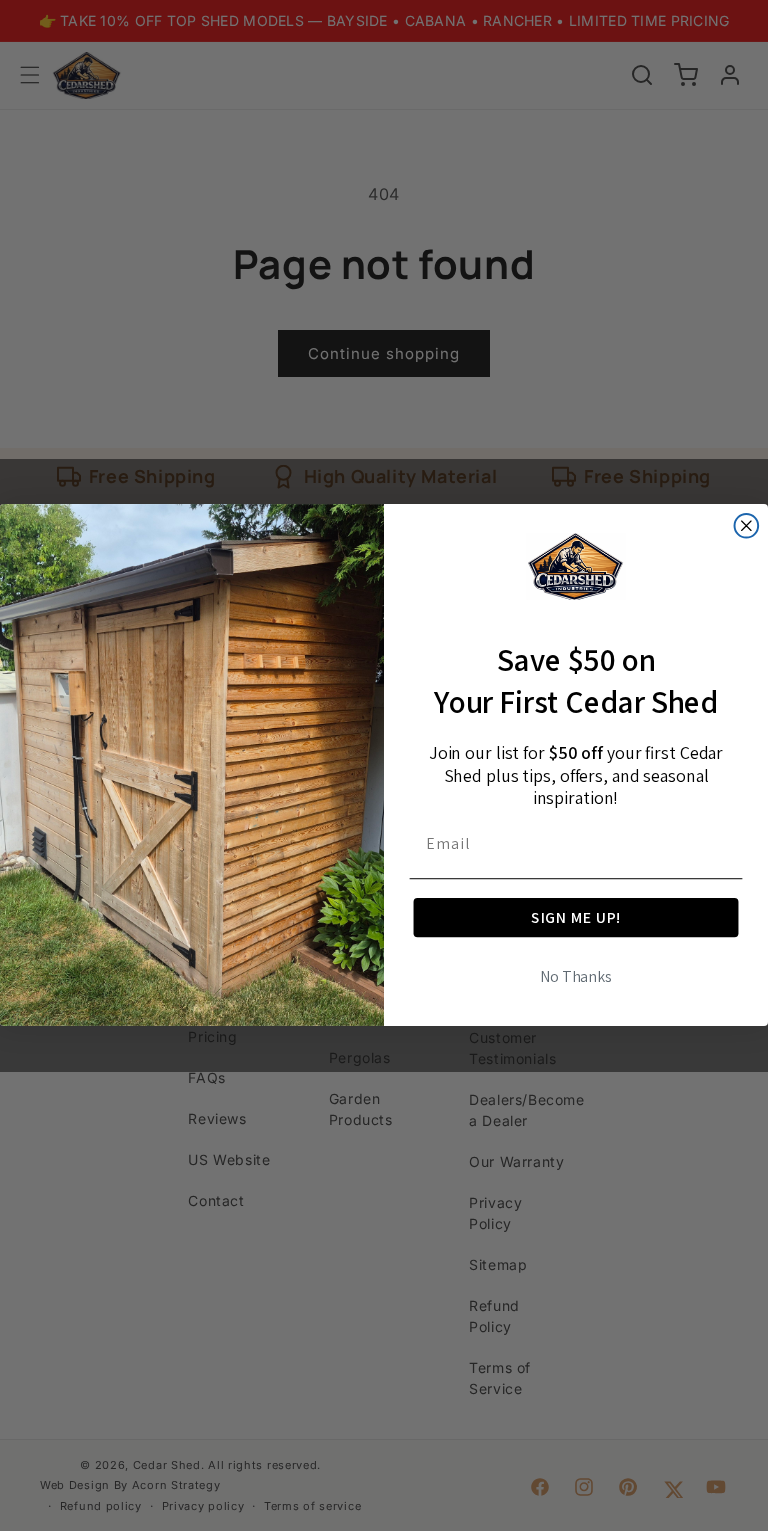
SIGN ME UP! (576, 917)
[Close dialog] (747, 526)
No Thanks (576, 977)
